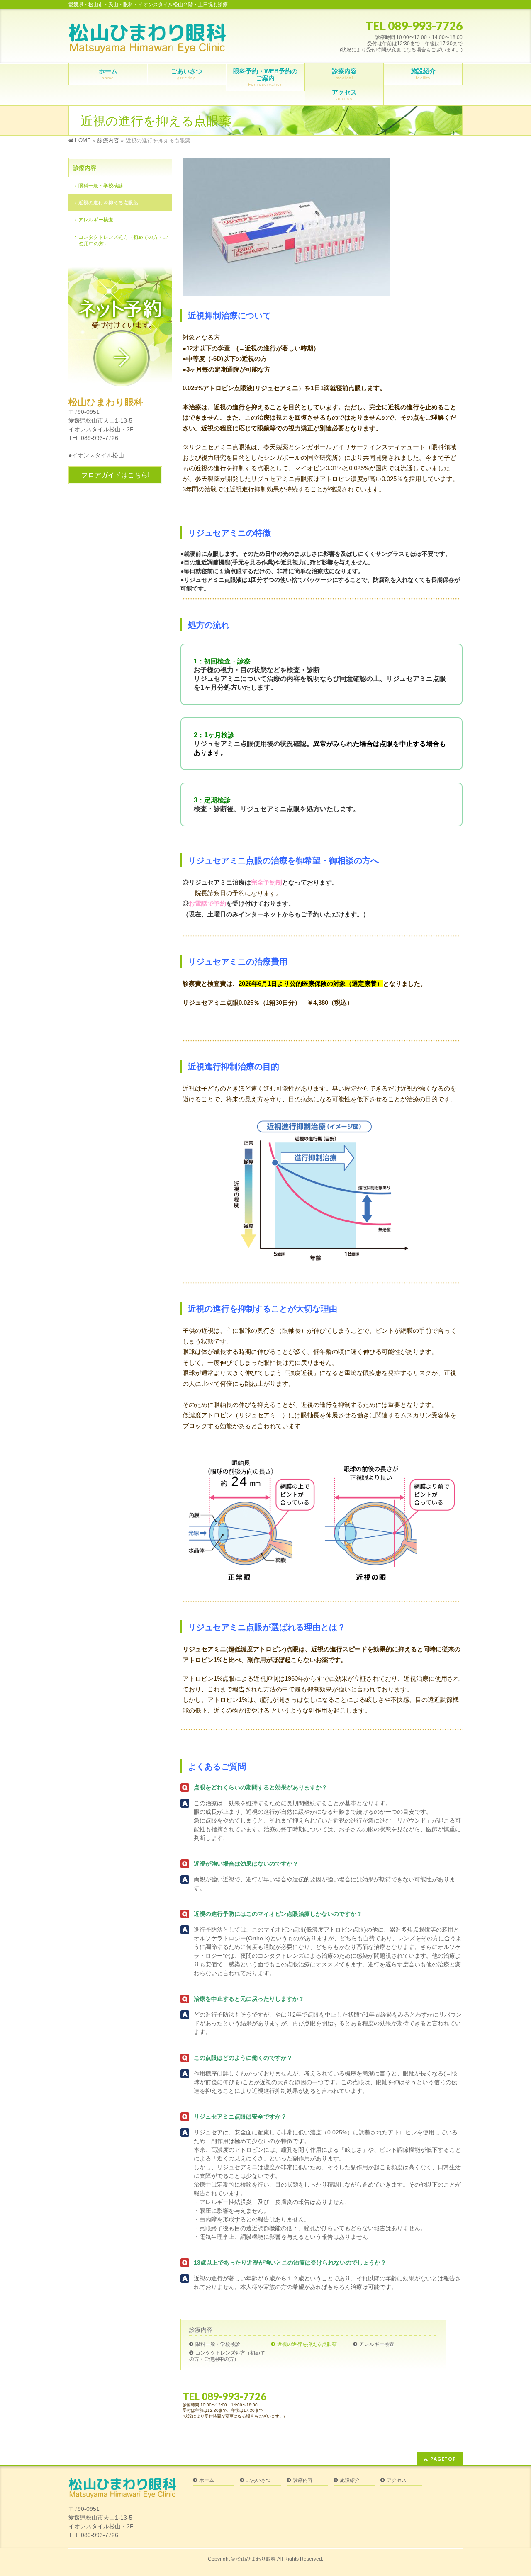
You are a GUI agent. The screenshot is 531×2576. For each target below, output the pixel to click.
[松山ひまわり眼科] (147, 45)
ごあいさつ (258, 2480)
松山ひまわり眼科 (256, 2559)
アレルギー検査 (377, 2344)
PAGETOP (443, 2459)
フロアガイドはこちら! (115, 475)
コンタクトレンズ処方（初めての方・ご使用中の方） (227, 2356)
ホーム (207, 2480)
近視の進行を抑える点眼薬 (307, 2344)
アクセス (397, 2480)
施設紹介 (350, 2480)
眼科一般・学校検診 (218, 2344)
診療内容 (201, 2330)
